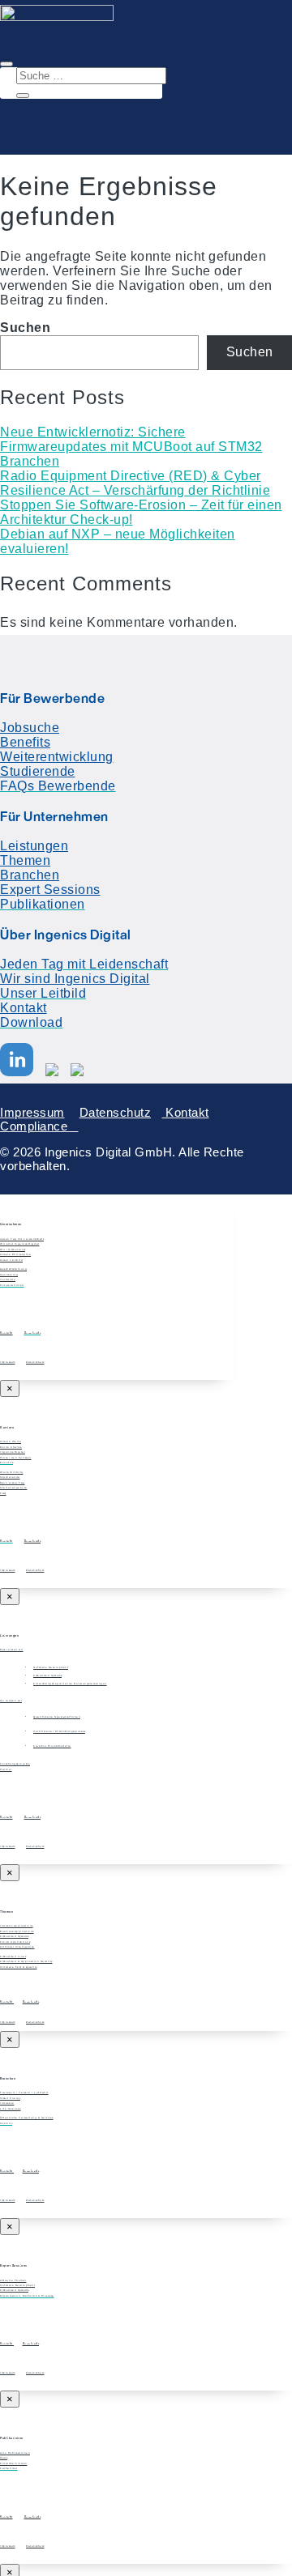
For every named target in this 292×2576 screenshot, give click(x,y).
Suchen (25, 328)
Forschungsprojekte (15, 1764)
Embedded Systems (14, 1936)
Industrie (7, 2103)
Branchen (30, 461)
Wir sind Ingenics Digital (75, 979)
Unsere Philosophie (15, 1254)
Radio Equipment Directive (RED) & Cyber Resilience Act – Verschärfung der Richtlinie (135, 483)
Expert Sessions (50, 890)
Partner (6, 1769)
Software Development (17, 2285)
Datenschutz (116, 1112)
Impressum (32, 1112)
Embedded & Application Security (26, 1961)
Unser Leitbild (11, 1260)
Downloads (33, 1541)
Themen (25, 860)
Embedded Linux (13, 1956)
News (4, 2458)
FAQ (3, 1493)
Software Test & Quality (19, 1967)
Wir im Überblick (13, 1250)
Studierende (38, 771)
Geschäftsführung (13, 1269)
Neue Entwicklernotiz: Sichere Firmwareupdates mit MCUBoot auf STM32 (131, 439)
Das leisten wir (12, 1650)
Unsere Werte (11, 1441)
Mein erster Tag (13, 1483)
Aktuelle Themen (13, 2280)
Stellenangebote (14, 1488)
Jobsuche (30, 728)
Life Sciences (11, 2109)
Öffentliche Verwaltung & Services (27, 2118)
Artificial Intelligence (17, 1947)
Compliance (39, 1126)
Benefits (25, 742)
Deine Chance (11, 1447)
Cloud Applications (15, 1942)
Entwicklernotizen (14, 2463)
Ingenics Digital (13, 1452)
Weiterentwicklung (57, 757)
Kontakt (24, 1008)
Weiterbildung (12, 1472)
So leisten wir (11, 1701)
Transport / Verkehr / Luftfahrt (24, 2093)
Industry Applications (17, 1926)
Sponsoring (9, 1275)
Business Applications (17, 1931)
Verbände (8, 1279)
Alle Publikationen (15, 2453)
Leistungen (34, 846)
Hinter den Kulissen (16, 1458)
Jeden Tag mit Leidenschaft (22, 1239)
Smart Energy (10, 2098)
